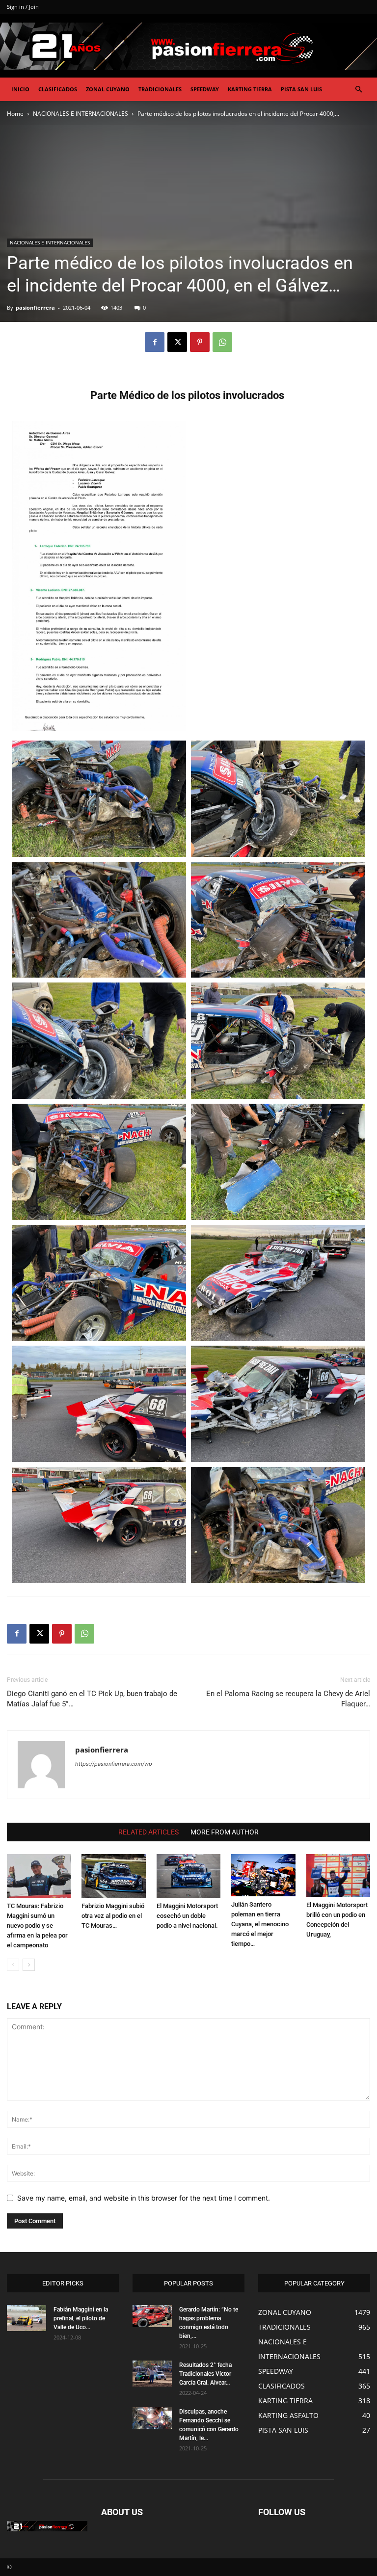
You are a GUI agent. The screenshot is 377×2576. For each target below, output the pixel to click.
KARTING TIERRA (250, 89)
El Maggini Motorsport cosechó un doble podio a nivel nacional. (187, 1916)
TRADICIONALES (160, 89)
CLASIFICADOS (58, 89)
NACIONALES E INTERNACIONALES (81, 114)
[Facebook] (155, 342)
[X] (177, 342)
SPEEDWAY (205, 89)
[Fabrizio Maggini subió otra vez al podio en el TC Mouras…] (113, 1876)
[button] (358, 90)
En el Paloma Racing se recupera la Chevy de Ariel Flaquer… (288, 1699)
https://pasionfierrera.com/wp (114, 1764)
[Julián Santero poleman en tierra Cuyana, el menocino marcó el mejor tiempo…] (263, 1875)
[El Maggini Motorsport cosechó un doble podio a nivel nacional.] (188, 1876)
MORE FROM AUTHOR (225, 1832)
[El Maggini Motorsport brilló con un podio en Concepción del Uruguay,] (338, 1875)
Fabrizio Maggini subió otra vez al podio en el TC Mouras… (113, 1916)
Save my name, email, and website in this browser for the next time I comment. (144, 2198)
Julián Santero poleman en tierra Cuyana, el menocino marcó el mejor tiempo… (260, 1924)
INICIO (20, 89)
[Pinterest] (200, 342)
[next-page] (29, 1965)
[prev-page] (13, 1965)
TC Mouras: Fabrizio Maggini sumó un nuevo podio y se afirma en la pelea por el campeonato (37, 1925)
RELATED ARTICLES (148, 1832)
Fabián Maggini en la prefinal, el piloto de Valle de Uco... (81, 2318)
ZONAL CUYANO (108, 89)
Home (15, 114)
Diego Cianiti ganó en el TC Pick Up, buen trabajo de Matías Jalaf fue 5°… (92, 1699)
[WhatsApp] (222, 342)
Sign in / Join (23, 7)
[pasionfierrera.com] (188, 46)
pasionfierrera (35, 307)
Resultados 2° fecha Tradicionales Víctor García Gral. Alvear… (205, 2374)
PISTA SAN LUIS (301, 89)
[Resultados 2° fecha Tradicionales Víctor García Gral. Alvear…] (152, 2374)
